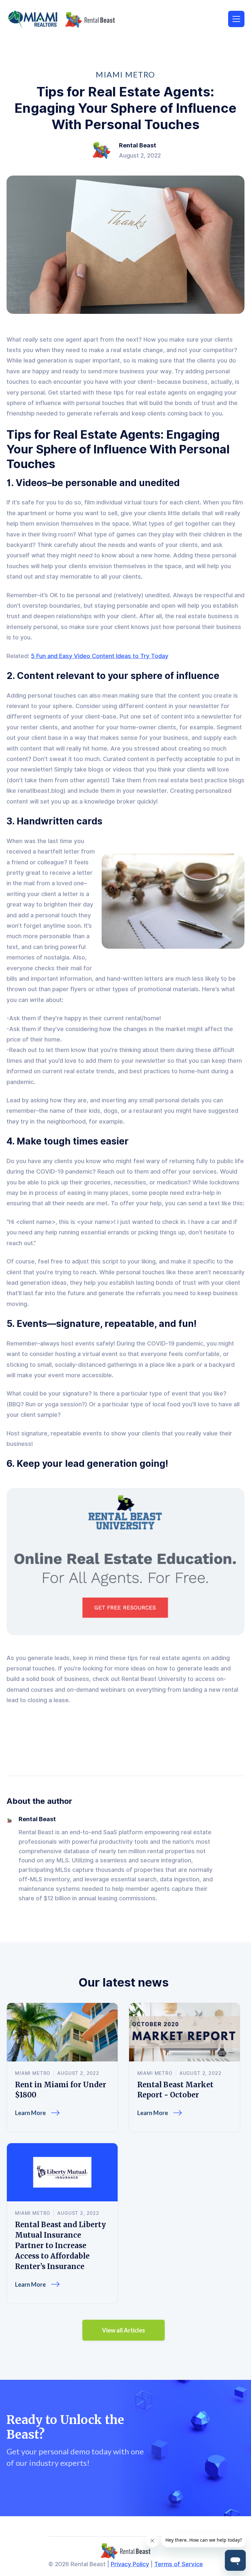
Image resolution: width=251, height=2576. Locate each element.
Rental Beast (138, 145)
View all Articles (124, 2330)
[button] (236, 19)
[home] (61, 20)
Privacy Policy (130, 2564)
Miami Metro (125, 75)
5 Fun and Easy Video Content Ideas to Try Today (100, 656)
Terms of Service (179, 2564)
